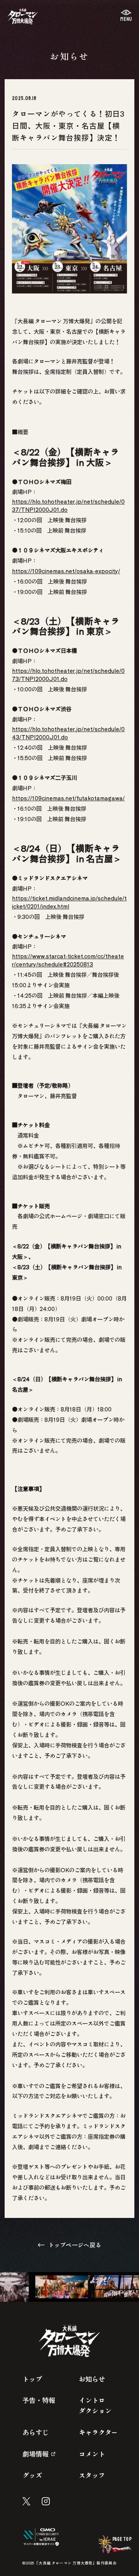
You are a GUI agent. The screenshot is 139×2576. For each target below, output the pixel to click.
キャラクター (98, 2432)
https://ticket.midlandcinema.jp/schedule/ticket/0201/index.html (69, 902)
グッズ (32, 2475)
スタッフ (92, 2475)
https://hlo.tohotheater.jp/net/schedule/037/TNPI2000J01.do (68, 505)
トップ (32, 2379)
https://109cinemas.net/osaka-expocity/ (66, 571)
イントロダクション (95, 2405)
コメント (92, 2454)
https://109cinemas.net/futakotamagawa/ (68, 798)
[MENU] (126, 16)
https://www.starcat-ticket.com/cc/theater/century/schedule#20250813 (68, 960)
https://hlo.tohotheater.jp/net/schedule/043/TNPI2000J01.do (68, 733)
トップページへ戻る (75, 2245)
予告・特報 (39, 2400)
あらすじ (36, 2432)
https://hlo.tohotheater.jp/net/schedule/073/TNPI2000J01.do (68, 674)
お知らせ (92, 2379)
